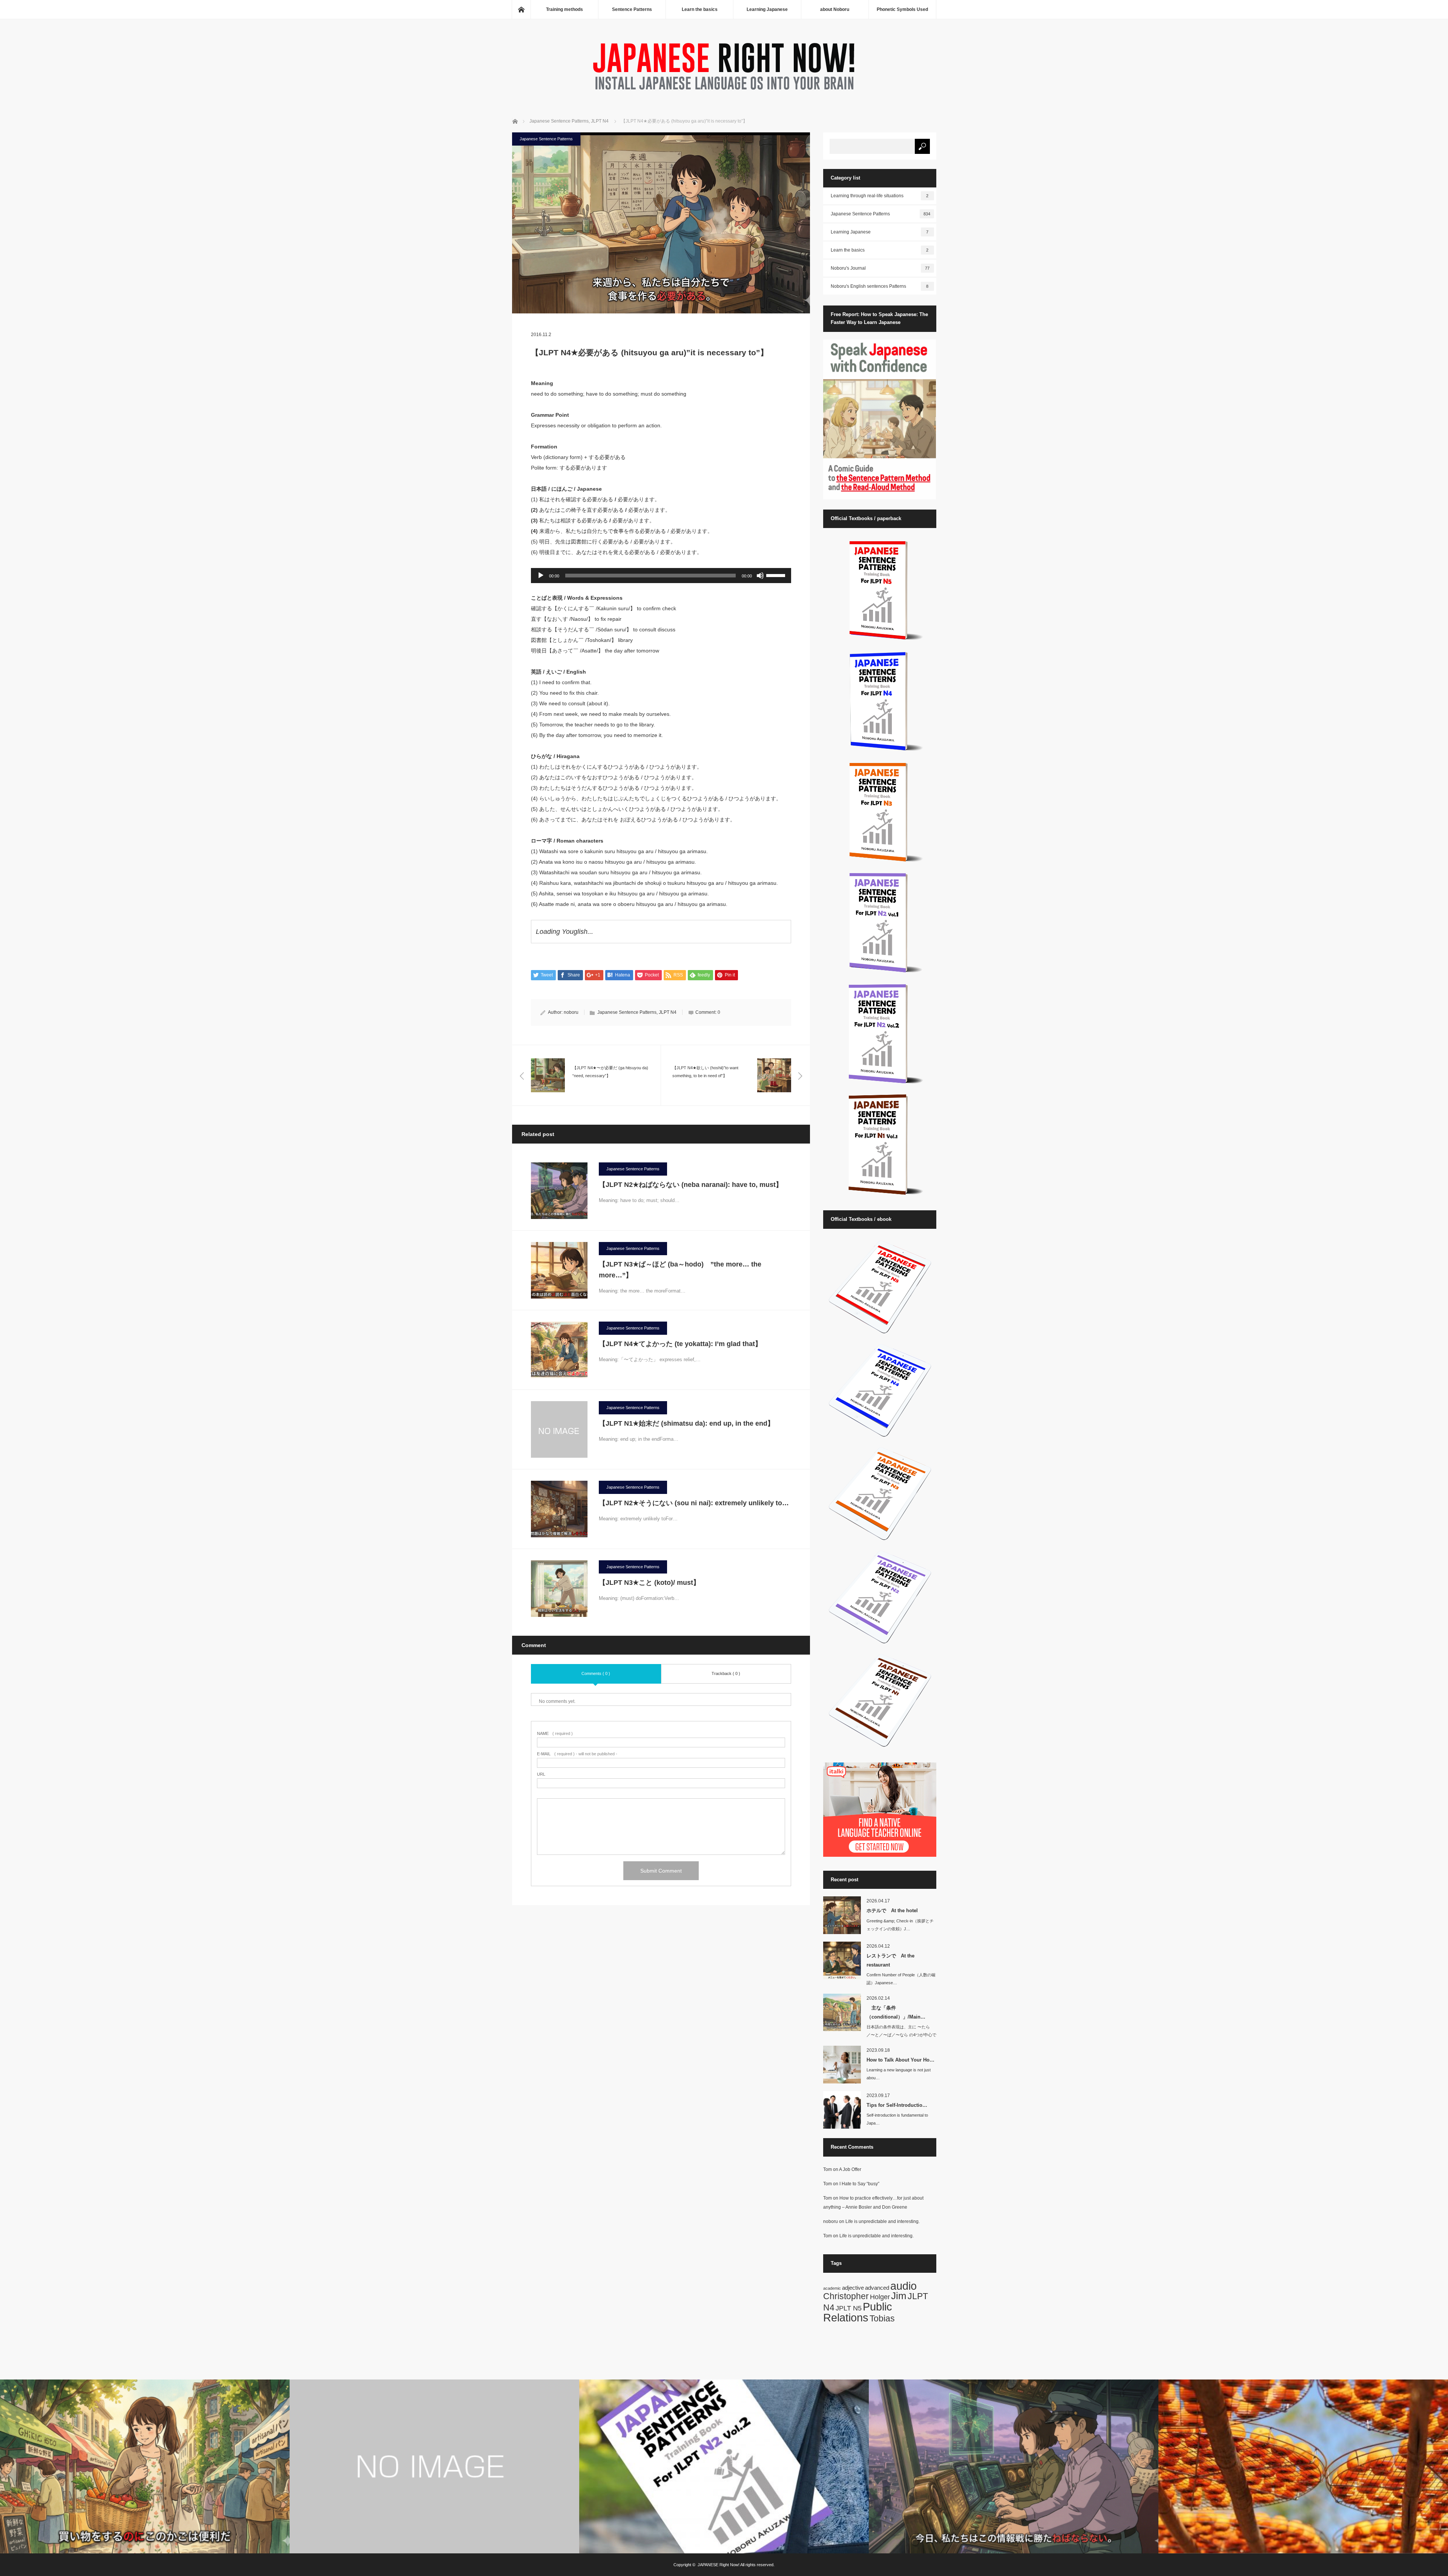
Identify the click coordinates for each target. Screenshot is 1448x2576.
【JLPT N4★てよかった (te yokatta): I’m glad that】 (684, 1344)
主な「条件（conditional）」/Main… (896, 2012)
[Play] (541, 576)
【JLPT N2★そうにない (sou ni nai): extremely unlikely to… (694, 1503)
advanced (877, 2288)
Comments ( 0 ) (596, 1673)
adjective (853, 2288)
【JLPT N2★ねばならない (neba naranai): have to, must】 (694, 1185)
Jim (899, 2296)
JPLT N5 (849, 2308)
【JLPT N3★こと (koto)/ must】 (653, 1583)
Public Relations (858, 2312)
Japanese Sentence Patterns (546, 139)
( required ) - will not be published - (577, 1754)
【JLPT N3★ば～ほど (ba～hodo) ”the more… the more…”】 (680, 1270)
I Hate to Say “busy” (859, 2184)
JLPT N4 (668, 1012)
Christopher (846, 2296)
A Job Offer (850, 2169)
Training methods (564, 9)
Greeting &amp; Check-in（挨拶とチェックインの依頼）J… (900, 1925)
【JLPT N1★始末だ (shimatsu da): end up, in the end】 (686, 1423)
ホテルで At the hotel (892, 1911)
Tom (828, 2169)
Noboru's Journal (880, 268)
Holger (880, 2297)
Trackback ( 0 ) (726, 1673)
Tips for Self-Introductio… (897, 2105)
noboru (571, 1012)
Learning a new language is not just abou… (899, 2074)
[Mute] (760, 576)
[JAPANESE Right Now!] (724, 92)
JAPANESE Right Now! (719, 2565)
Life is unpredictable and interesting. (883, 2221)
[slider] (777, 575)
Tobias (882, 2318)
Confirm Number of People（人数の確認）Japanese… (901, 1979)
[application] (661, 576)
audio (903, 2286)
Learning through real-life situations (880, 196)
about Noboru (835, 9)
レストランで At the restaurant (890, 1960)
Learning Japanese (767, 9)
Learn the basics (700, 9)
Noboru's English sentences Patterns (880, 286)
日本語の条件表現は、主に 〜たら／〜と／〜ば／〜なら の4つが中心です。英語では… (901, 2035)
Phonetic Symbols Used (902, 9)
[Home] (521, 9)
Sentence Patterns (632, 9)
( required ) (555, 1734)
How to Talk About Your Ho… (900, 2060)
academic (832, 2288)
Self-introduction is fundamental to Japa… (897, 2119)
